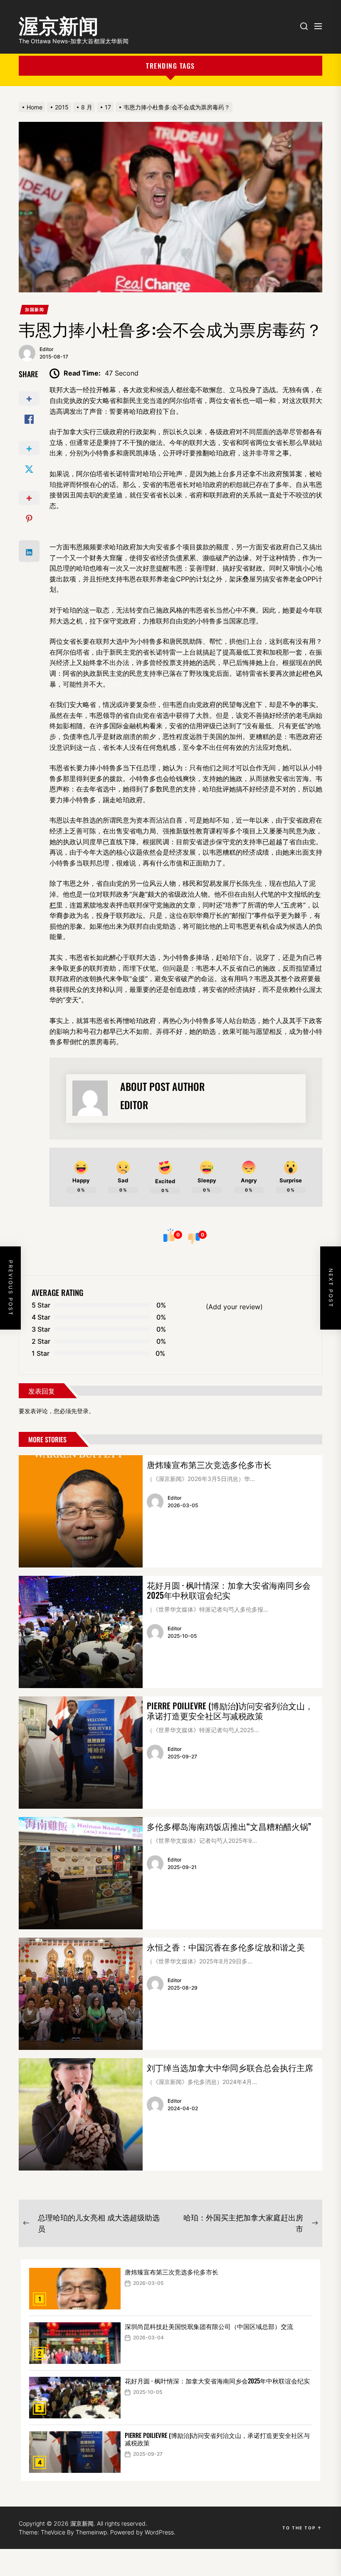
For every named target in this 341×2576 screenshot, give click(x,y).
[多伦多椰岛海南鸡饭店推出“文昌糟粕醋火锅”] (81, 1873)
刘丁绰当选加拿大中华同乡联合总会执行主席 (230, 2067)
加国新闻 (35, 309)
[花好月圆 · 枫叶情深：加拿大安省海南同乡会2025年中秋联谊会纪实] (81, 1632)
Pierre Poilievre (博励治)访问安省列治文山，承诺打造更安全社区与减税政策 (230, 1711)
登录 (83, 1411)
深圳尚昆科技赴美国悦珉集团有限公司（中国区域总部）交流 (209, 2326)
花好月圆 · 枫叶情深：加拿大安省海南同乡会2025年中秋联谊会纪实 (229, 1590)
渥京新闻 (59, 23)
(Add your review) (234, 1307)
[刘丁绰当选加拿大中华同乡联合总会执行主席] (81, 2114)
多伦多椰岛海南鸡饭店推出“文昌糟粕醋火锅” (229, 1826)
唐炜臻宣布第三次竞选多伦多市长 (209, 1464)
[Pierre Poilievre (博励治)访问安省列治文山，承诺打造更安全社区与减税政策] (81, 1753)
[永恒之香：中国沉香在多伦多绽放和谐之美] (81, 1994)
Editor (47, 349)
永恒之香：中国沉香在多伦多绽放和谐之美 (226, 1947)
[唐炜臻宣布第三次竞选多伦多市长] (81, 1511)
